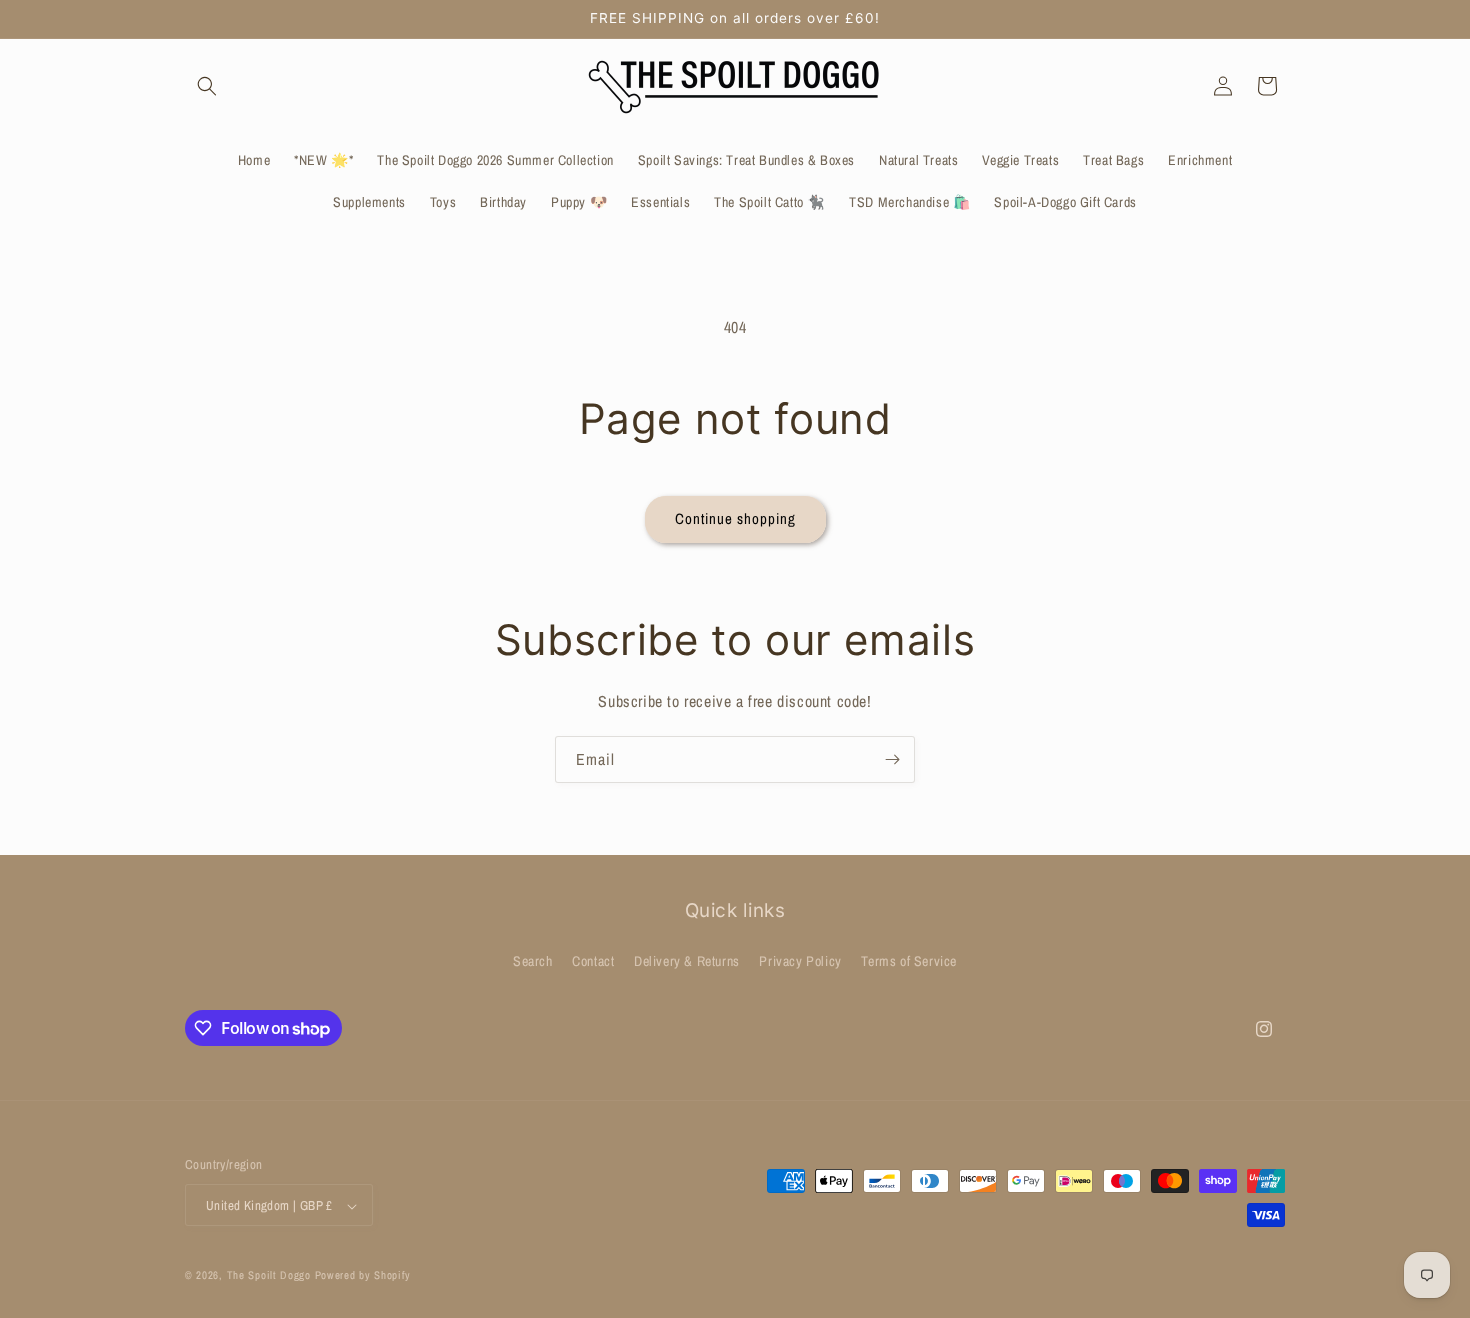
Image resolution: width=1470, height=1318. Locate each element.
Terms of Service (909, 960)
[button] (207, 86)
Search (533, 960)
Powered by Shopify (363, 1276)
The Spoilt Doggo (269, 1276)
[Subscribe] (892, 759)
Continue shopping (735, 518)
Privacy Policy (800, 960)
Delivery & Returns (687, 960)
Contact (593, 960)
